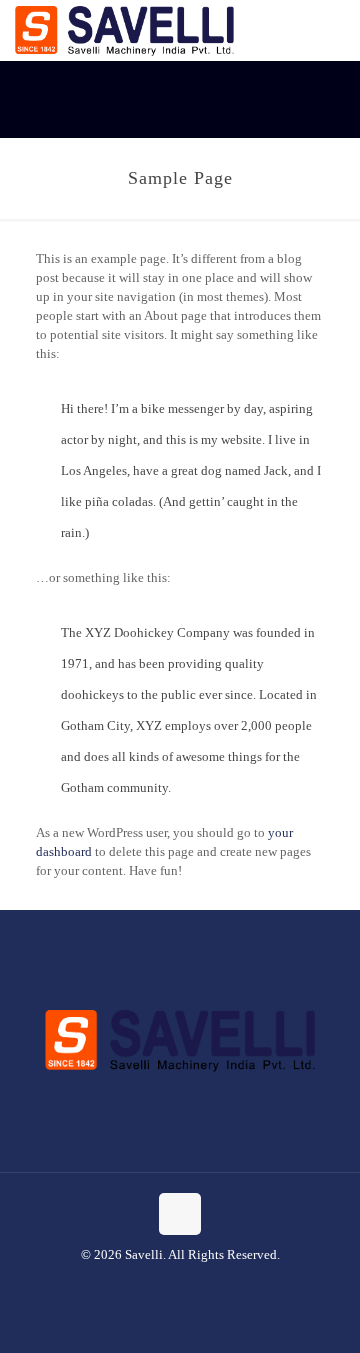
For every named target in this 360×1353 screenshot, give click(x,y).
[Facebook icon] (159, 1283)
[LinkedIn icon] (201, 1283)
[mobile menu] (333, 30)
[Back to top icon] (180, 1214)
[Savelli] (124, 30)
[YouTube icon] (180, 1283)
